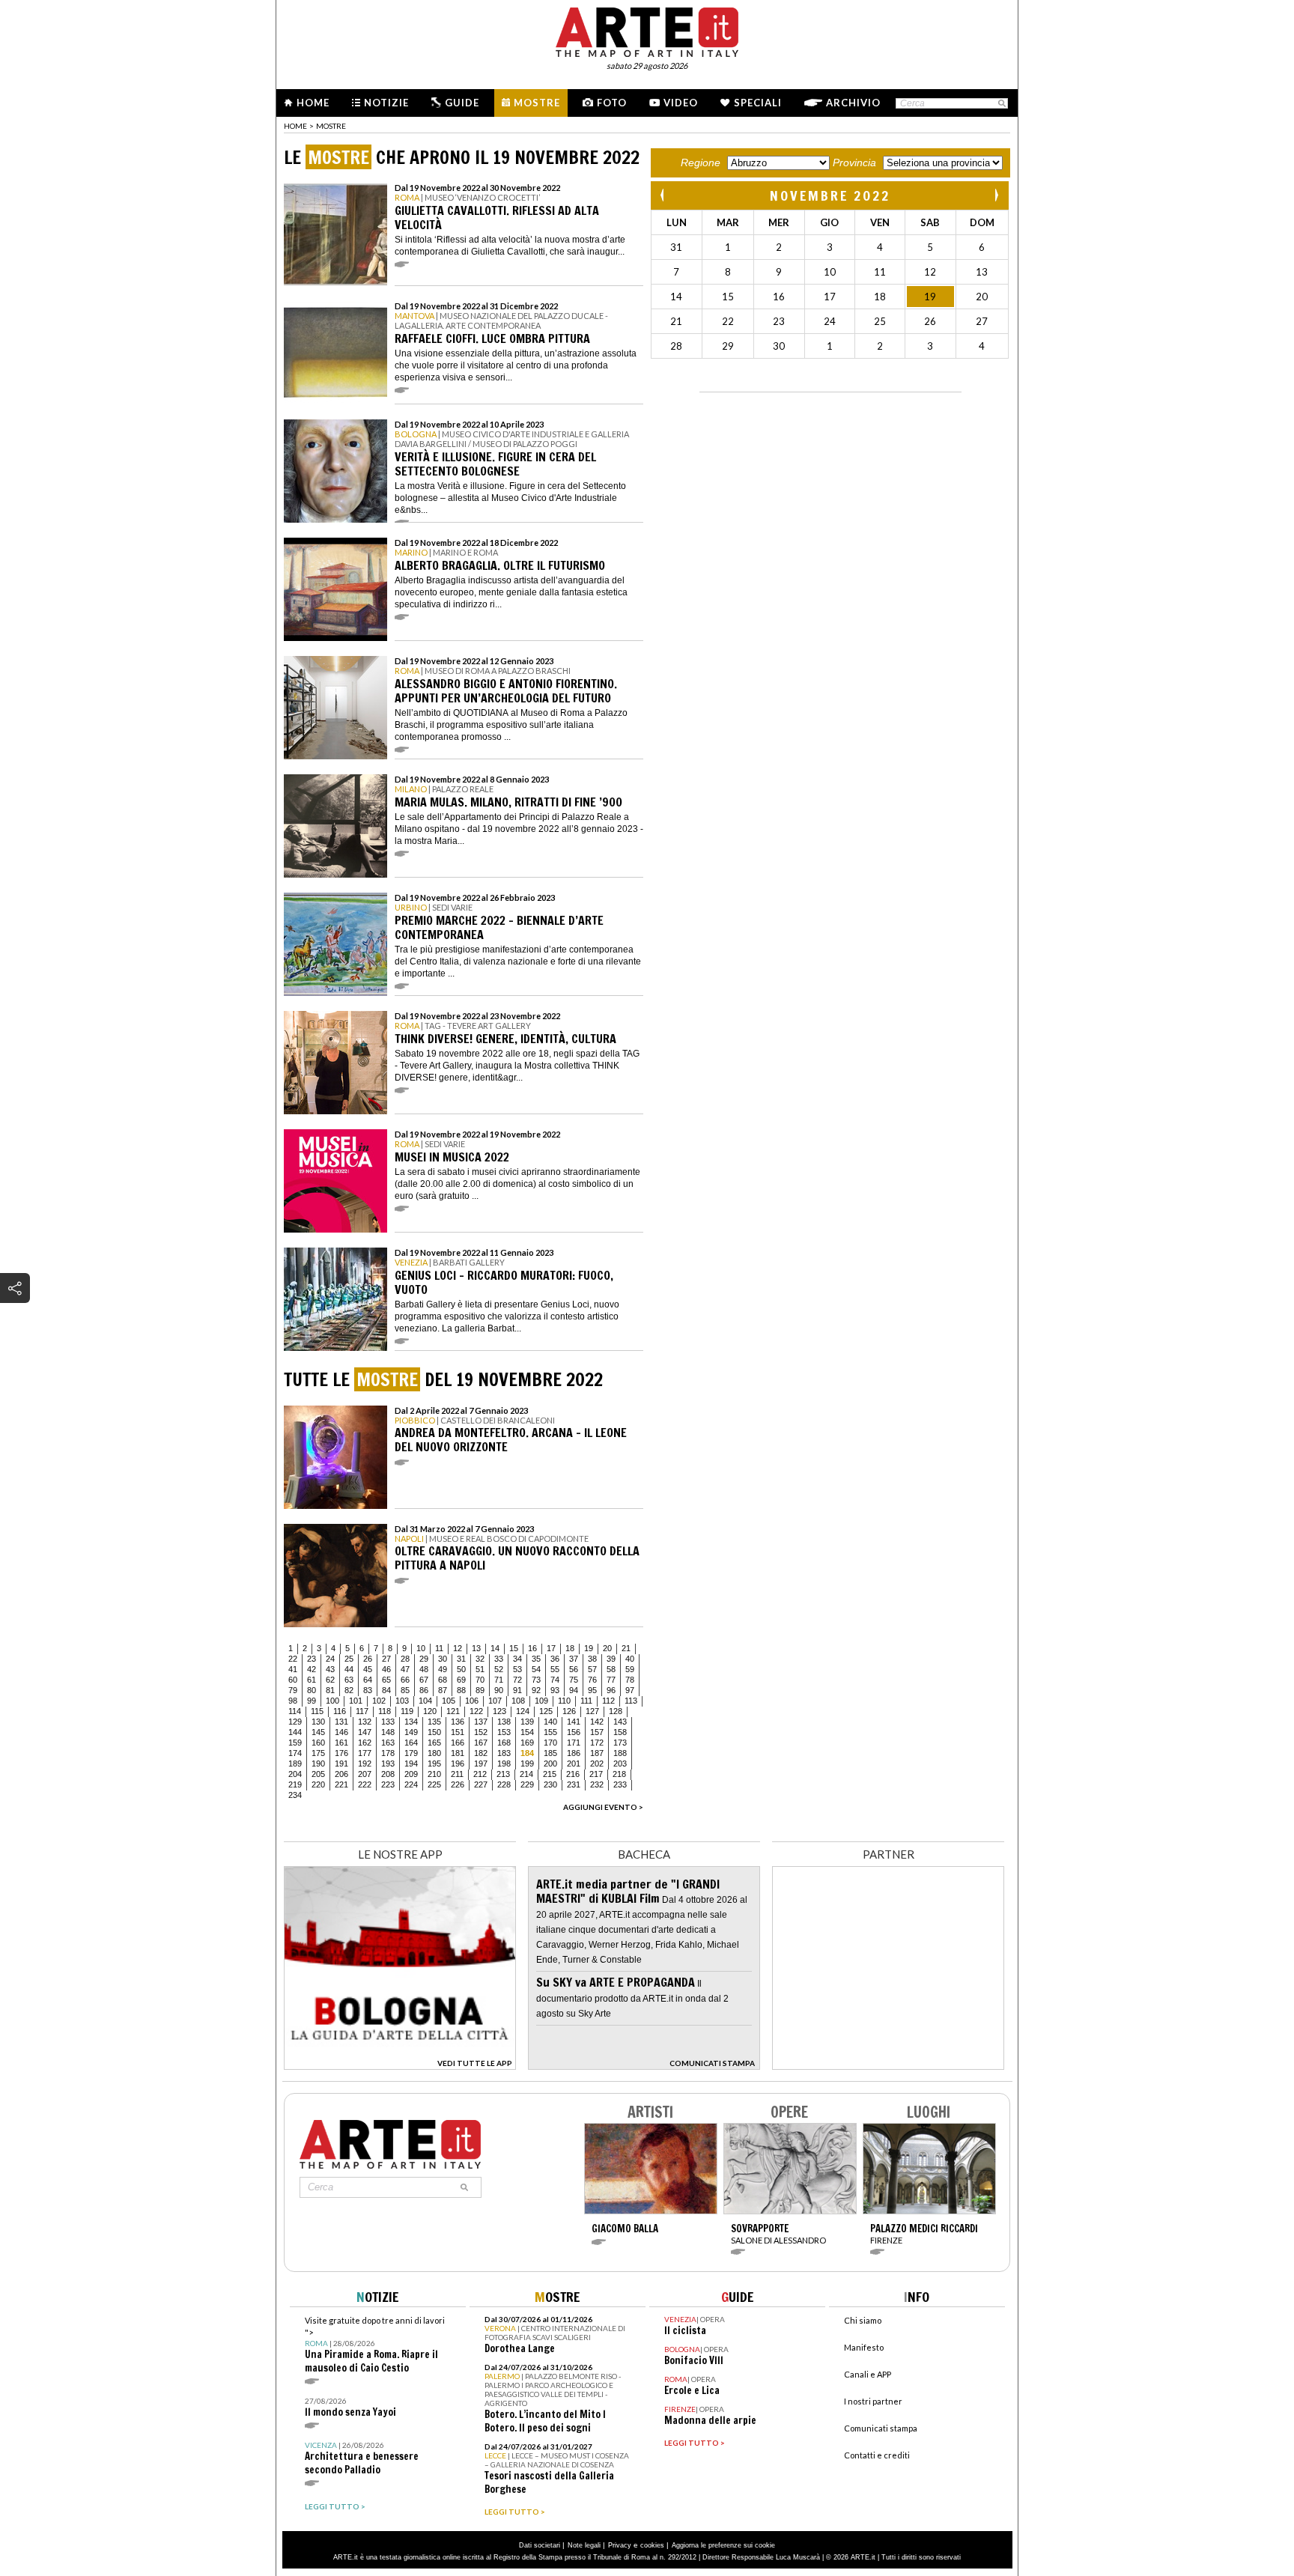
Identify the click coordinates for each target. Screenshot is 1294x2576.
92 (536, 1690)
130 (318, 1722)
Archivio (853, 103)
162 (365, 1743)
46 (386, 1669)
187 (597, 1753)
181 (458, 1753)
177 (365, 1753)
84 (386, 1690)
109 (541, 1701)
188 (620, 1753)
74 (555, 1680)
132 (365, 1722)
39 (611, 1659)
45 (368, 1669)
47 (405, 1669)
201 (574, 1764)
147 (365, 1732)
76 (592, 1680)
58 (611, 1669)
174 (295, 1753)
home (295, 126)
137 (481, 1722)
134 (411, 1722)
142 (597, 1722)
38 (592, 1659)
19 (589, 1648)
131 (341, 1722)
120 (430, 1711)
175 (318, 1753)
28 (405, 1659)
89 (480, 1690)
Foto (612, 103)
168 (504, 1743)
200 (550, 1764)
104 (425, 1701)
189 (295, 1764)
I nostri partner (873, 2401)
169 (527, 1743)
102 (379, 1701)
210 (434, 1774)
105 (449, 1701)
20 (607, 1648)
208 (388, 1774)
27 (386, 1659)
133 (388, 1722)
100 (332, 1701)
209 (411, 1774)
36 (555, 1659)
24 (330, 1659)
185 (550, 1753)
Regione (701, 162)
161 (341, 1743)
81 (330, 1690)
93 (555, 1690)
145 (318, 1732)
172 (597, 1743)
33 (499, 1659)
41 (293, 1669)
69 (461, 1680)
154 (527, 1732)
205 (318, 1774)
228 (504, 1784)
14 (495, 1648)
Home (313, 103)
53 (517, 1669)
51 (480, 1669)
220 (318, 1784)
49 (443, 1669)
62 (330, 1680)
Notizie (386, 103)
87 (443, 1690)
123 (499, 1711)
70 (480, 1680)
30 (443, 1659)
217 (596, 1774)
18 (570, 1648)
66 (405, 1680)
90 (499, 1690)
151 (458, 1732)
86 (424, 1690)
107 (495, 1701)
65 (386, 1680)
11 (439, 1648)
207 (365, 1774)
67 (424, 1680)
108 (518, 1701)
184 (527, 1753)
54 (536, 1669)
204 (295, 1774)
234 (295, 1795)
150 (434, 1732)
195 (434, 1764)
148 (388, 1732)
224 (411, 1784)
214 (526, 1774)
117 (362, 1711)
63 (349, 1680)
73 (536, 1680)
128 (616, 1711)
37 (574, 1659)
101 (356, 1701)
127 (592, 1711)
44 (349, 1669)
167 (481, 1743)
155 (550, 1732)
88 (461, 1690)
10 (421, 1648)
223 (388, 1784)
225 (434, 1784)
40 (630, 1659)
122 (476, 1711)
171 (574, 1743)
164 (411, 1743)
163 (388, 1743)
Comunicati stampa (881, 2428)
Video (681, 103)
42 (312, 1669)
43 (330, 1669)
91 (517, 1690)
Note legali (584, 2545)
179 (411, 1753)
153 (504, 1732)
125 (546, 1711)
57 (592, 1669)
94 (574, 1690)
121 (453, 1711)
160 (318, 1743)
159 (295, 1743)
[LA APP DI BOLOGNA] (400, 2065)
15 (514, 1648)
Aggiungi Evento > (603, 1807)
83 (368, 1690)
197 (481, 1764)
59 (630, 1669)
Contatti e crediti (877, 2455)
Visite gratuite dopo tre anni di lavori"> (375, 2345)
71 (499, 1680)
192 (365, 1764)
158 (620, 1732)
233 (620, 1784)
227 (481, 1784)
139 (527, 1722)
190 (318, 1764)
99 (312, 1701)
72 (517, 1680)
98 (293, 1701)
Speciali (758, 103)
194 (411, 1764)
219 (295, 1784)
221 (341, 1784)
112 (608, 1701)
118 (385, 1711)
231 (574, 1784)
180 (434, 1753)
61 (312, 1680)
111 (586, 1701)
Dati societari (540, 2545)
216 (573, 1774)
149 (411, 1732)
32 (480, 1659)
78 (630, 1680)
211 (457, 1774)
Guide (462, 103)
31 (461, 1659)
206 (341, 1774)
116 (340, 1711)
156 (574, 1732)
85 (405, 1690)
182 (481, 1753)
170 (550, 1743)
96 (611, 1690)
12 (458, 1648)
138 (504, 1722)
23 (312, 1659)
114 (295, 1711)
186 (574, 1753)
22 (293, 1659)
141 (574, 1722)
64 (368, 1680)
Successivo (996, 195)
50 (461, 1669)
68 (443, 1680)
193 (388, 1764)
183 (504, 1753)
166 (458, 1743)
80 (312, 1690)
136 (458, 1722)
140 (550, 1722)
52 (499, 1669)
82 (349, 1690)
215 (550, 1774)
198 (504, 1764)
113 (631, 1701)
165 (434, 1743)
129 (295, 1722)
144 (295, 1732)
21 (626, 1648)
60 (293, 1680)
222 (365, 1784)
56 (574, 1669)
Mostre (537, 103)
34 (517, 1659)
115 (317, 1711)
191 (341, 1764)
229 (527, 1784)
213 (503, 1774)
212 (480, 1774)
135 (434, 1722)
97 (630, 1690)
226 (458, 1784)
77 (611, 1680)
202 (597, 1764)
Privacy (620, 2545)
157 (597, 1732)
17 (551, 1648)
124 (523, 1711)
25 (349, 1659)
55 (555, 1669)
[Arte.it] (647, 30)
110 (564, 1701)
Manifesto (864, 2347)
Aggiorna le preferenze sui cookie (723, 2545)
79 (293, 1690)
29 (424, 1659)
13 (476, 1648)
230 (550, 1784)
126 (569, 1711)
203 (620, 1764)
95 (592, 1690)
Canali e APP (868, 2374)
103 (402, 1701)
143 (620, 1722)
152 (481, 1732)
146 (341, 1732)
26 (368, 1659)
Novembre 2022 (830, 195)
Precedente (663, 195)
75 (574, 1680)
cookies (652, 2545)
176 (341, 1753)
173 (620, 1743)
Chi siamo (863, 2320)
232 (597, 1784)
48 (424, 1669)
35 (536, 1659)
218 (619, 1774)
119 (407, 1711)
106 (472, 1701)
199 (527, 1764)
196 (458, 1764)
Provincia (854, 162)
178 (388, 1753)
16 (532, 1648)
